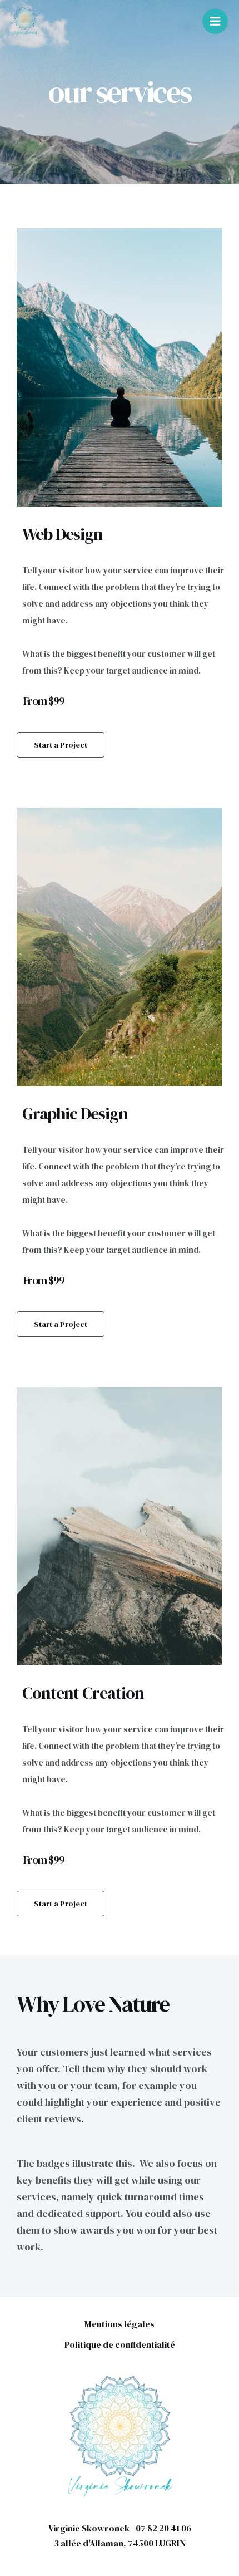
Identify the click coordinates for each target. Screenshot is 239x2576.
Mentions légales (120, 2324)
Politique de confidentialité (120, 2344)
